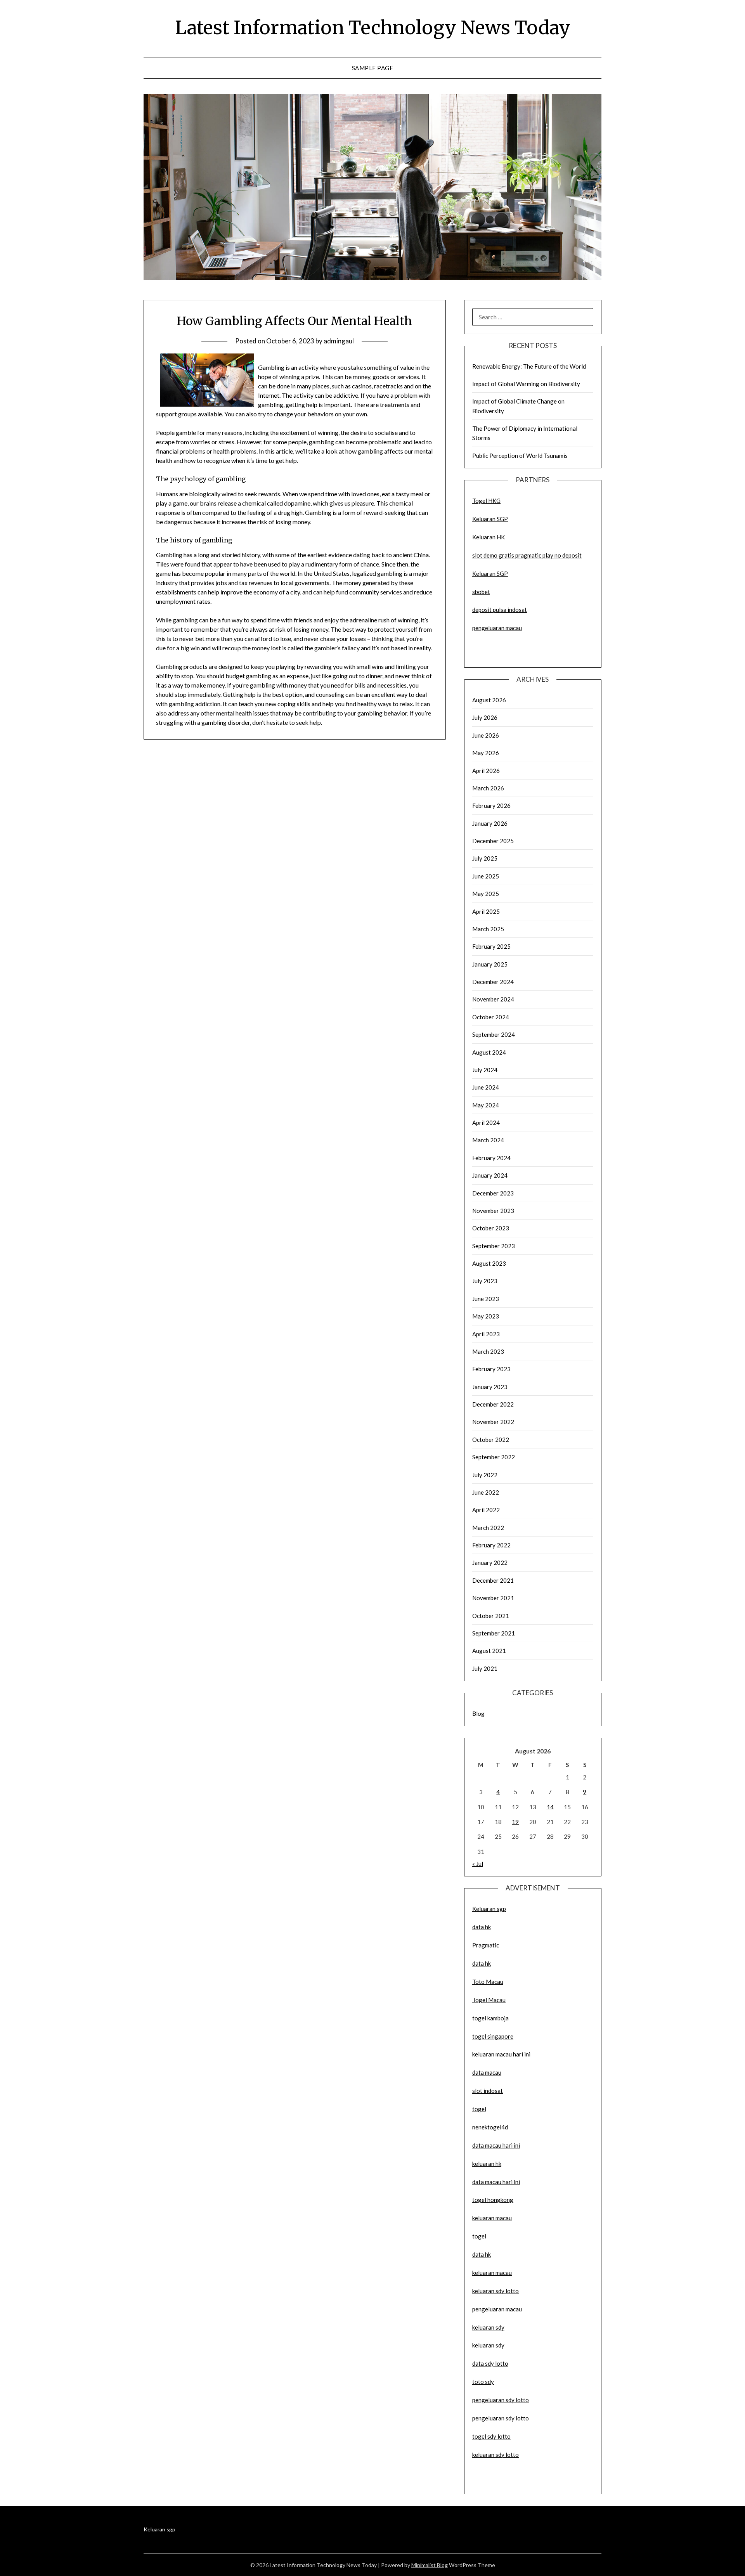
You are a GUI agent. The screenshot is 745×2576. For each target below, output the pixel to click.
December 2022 (493, 1404)
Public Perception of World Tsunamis (520, 456)
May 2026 (486, 753)
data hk (482, 1927)
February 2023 (491, 1369)
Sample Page (373, 68)
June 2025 (486, 876)
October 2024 (491, 1017)
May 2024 (486, 1105)
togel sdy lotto (491, 2436)
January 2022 (490, 1563)
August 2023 (489, 1263)
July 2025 (485, 858)
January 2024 (490, 1175)
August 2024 (489, 1052)
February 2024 (491, 1158)
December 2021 (493, 1580)
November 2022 (493, 1422)
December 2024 (493, 982)
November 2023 (493, 1211)
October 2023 (491, 1228)
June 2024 (486, 1087)
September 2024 (494, 1034)
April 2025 (486, 911)
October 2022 (491, 1440)
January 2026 (490, 823)
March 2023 (488, 1351)
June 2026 (486, 735)
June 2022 (486, 1492)
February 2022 (491, 1545)
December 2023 (493, 1193)
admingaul (339, 341)
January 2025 (490, 964)
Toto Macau (488, 1982)
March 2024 (488, 1140)
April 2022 (486, 1510)
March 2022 (488, 1528)
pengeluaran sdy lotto (501, 2418)
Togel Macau (489, 2000)
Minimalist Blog (430, 2565)
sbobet (481, 592)
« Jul (478, 1864)
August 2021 (489, 1651)
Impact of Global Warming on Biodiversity (526, 384)
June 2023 (486, 1299)
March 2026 (488, 788)
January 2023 (490, 1387)
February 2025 (491, 946)
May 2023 (486, 1316)
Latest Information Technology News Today (373, 28)
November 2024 (493, 999)
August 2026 (489, 700)
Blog (478, 1713)
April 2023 (486, 1334)
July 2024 (485, 1070)
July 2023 (485, 1281)
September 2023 (494, 1246)
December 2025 (493, 841)
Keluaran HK (489, 537)
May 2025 (486, 894)
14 (550, 1807)
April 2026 (486, 771)
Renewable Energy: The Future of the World (529, 366)
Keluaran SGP (490, 519)
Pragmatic (486, 1945)
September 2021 (494, 1633)
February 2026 (491, 806)
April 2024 (486, 1123)
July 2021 (485, 1668)
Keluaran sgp (489, 1909)
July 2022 (485, 1475)
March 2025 (488, 929)
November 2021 (493, 1598)
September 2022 (494, 1457)
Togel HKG (486, 501)
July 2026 (485, 717)
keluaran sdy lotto (496, 2455)
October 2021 (491, 1616)
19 (515, 1822)
